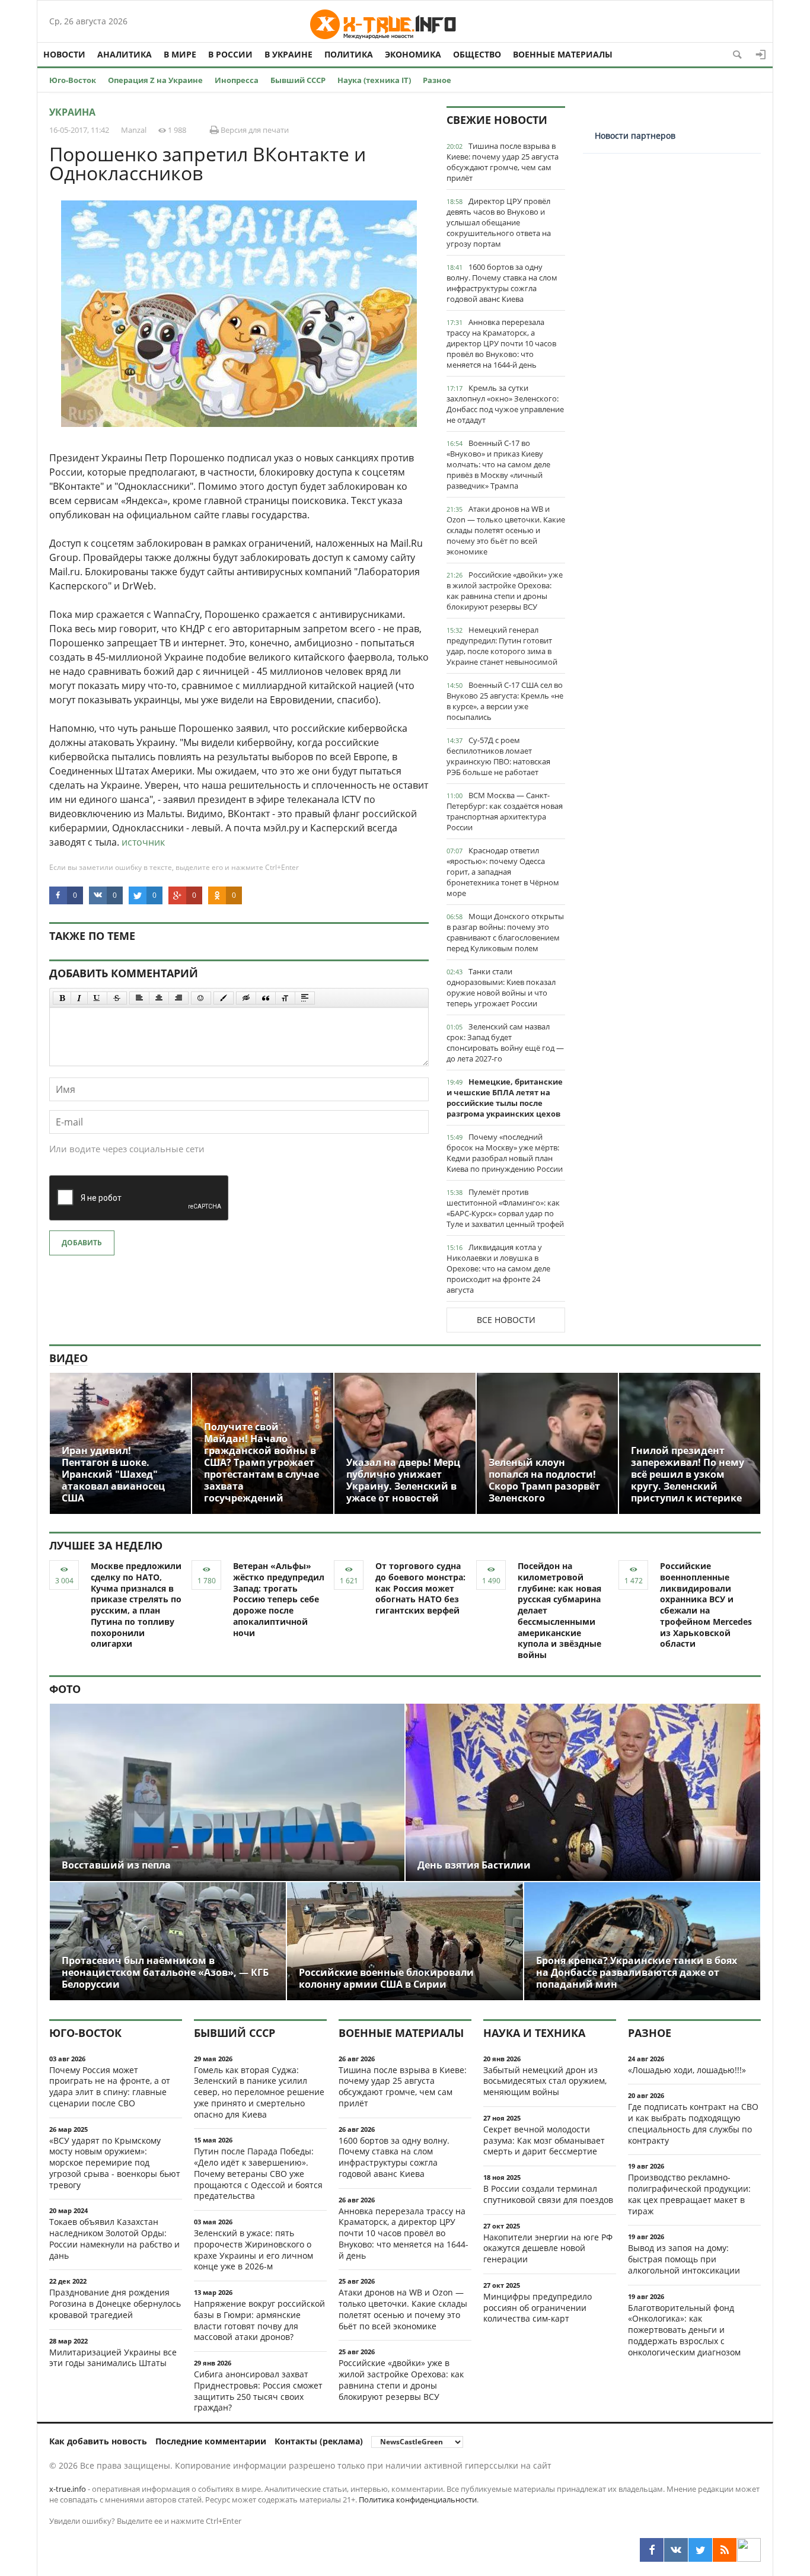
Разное (437, 80)
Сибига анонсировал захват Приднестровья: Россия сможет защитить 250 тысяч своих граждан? (258, 2391)
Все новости (506, 1320)
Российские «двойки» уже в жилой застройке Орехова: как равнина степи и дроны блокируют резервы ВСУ (505, 591)
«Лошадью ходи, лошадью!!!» (687, 2070)
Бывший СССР (298, 80)
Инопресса (237, 80)
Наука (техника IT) (374, 80)
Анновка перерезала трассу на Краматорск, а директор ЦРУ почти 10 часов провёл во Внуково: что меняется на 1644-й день (501, 343)
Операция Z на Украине (155, 80)
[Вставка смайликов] (201, 998)
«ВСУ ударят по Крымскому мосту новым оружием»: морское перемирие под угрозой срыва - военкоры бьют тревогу (115, 2163)
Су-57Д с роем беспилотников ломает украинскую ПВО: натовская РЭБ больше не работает (498, 756)
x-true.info (68, 2489)
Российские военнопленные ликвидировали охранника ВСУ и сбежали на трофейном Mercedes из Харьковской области (706, 1605)
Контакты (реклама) (319, 2441)
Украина (72, 112)
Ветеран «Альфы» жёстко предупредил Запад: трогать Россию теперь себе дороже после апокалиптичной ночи (279, 1599)
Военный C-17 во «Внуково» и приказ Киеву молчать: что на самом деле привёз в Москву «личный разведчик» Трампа (498, 464)
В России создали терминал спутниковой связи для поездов (548, 2194)
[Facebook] (652, 2550)
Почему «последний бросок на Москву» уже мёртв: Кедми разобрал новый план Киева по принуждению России (505, 1153)
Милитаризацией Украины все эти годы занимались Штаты (113, 2358)
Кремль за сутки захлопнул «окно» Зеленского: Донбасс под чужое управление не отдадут (505, 404)
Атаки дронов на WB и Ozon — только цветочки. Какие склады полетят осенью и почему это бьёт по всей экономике (506, 530)
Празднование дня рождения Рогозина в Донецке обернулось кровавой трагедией (115, 2304)
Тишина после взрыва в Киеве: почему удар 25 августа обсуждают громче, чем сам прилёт (503, 162)
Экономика (413, 54)
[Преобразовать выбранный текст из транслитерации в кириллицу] (285, 998)
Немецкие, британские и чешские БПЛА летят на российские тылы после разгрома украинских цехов (505, 1098)
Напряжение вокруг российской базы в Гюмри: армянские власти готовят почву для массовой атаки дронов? (259, 2320)
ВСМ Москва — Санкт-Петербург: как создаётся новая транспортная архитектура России (505, 811)
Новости (64, 54)
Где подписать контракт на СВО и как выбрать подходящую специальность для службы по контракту (693, 2123)
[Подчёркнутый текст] (97, 998)
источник (143, 842)
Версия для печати (254, 130)
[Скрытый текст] (246, 998)
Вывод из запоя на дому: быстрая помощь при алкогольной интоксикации (684, 2259)
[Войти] (761, 55)
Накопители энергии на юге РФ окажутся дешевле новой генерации (548, 2248)
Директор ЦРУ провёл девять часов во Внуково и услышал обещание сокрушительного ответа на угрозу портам (499, 222)
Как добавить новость (98, 2441)
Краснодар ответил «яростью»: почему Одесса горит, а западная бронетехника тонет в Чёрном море (503, 872)
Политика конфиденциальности (418, 2500)
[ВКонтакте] (676, 2550)
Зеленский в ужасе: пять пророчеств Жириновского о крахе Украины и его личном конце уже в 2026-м (253, 2250)
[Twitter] (700, 2550)
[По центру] (159, 998)
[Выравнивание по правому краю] (178, 998)
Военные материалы (563, 54)
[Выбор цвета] (224, 998)
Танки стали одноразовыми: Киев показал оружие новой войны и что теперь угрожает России (501, 987)
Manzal (134, 130)
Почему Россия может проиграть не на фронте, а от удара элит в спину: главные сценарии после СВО (110, 2086)
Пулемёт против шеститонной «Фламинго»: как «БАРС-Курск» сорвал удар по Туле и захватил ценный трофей (505, 1208)
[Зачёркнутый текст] (117, 998)
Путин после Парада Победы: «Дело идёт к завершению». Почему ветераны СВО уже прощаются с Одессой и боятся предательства (258, 2173)
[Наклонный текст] (79, 998)
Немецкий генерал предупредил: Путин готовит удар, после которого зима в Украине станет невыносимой (502, 646)
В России (230, 54)
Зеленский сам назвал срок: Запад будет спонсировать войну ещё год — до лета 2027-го (505, 1042)
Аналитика (125, 54)
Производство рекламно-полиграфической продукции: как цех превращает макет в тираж (689, 2194)
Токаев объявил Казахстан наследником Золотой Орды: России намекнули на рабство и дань (114, 2238)
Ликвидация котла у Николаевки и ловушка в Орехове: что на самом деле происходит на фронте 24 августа (498, 1268)
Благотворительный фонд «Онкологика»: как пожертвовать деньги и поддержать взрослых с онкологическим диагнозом (684, 2330)
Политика (349, 54)
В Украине (288, 54)
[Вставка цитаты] (266, 998)
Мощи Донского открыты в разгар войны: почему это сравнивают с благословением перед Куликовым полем (505, 932)
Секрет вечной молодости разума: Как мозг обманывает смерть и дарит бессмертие (544, 2140)
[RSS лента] (725, 2550)
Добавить (82, 1243)
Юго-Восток (73, 80)
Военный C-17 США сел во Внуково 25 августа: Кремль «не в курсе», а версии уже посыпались (505, 701)
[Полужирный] (62, 998)
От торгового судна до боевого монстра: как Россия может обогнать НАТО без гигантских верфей (420, 1588)
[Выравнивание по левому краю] (139, 998)
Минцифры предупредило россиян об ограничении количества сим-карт (538, 2308)
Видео (68, 1358)
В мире (180, 54)
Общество (477, 54)
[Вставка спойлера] (305, 998)
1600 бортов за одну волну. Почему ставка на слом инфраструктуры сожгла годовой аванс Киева (502, 283)
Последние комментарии (211, 2441)
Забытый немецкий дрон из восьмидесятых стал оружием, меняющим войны (545, 2081)
